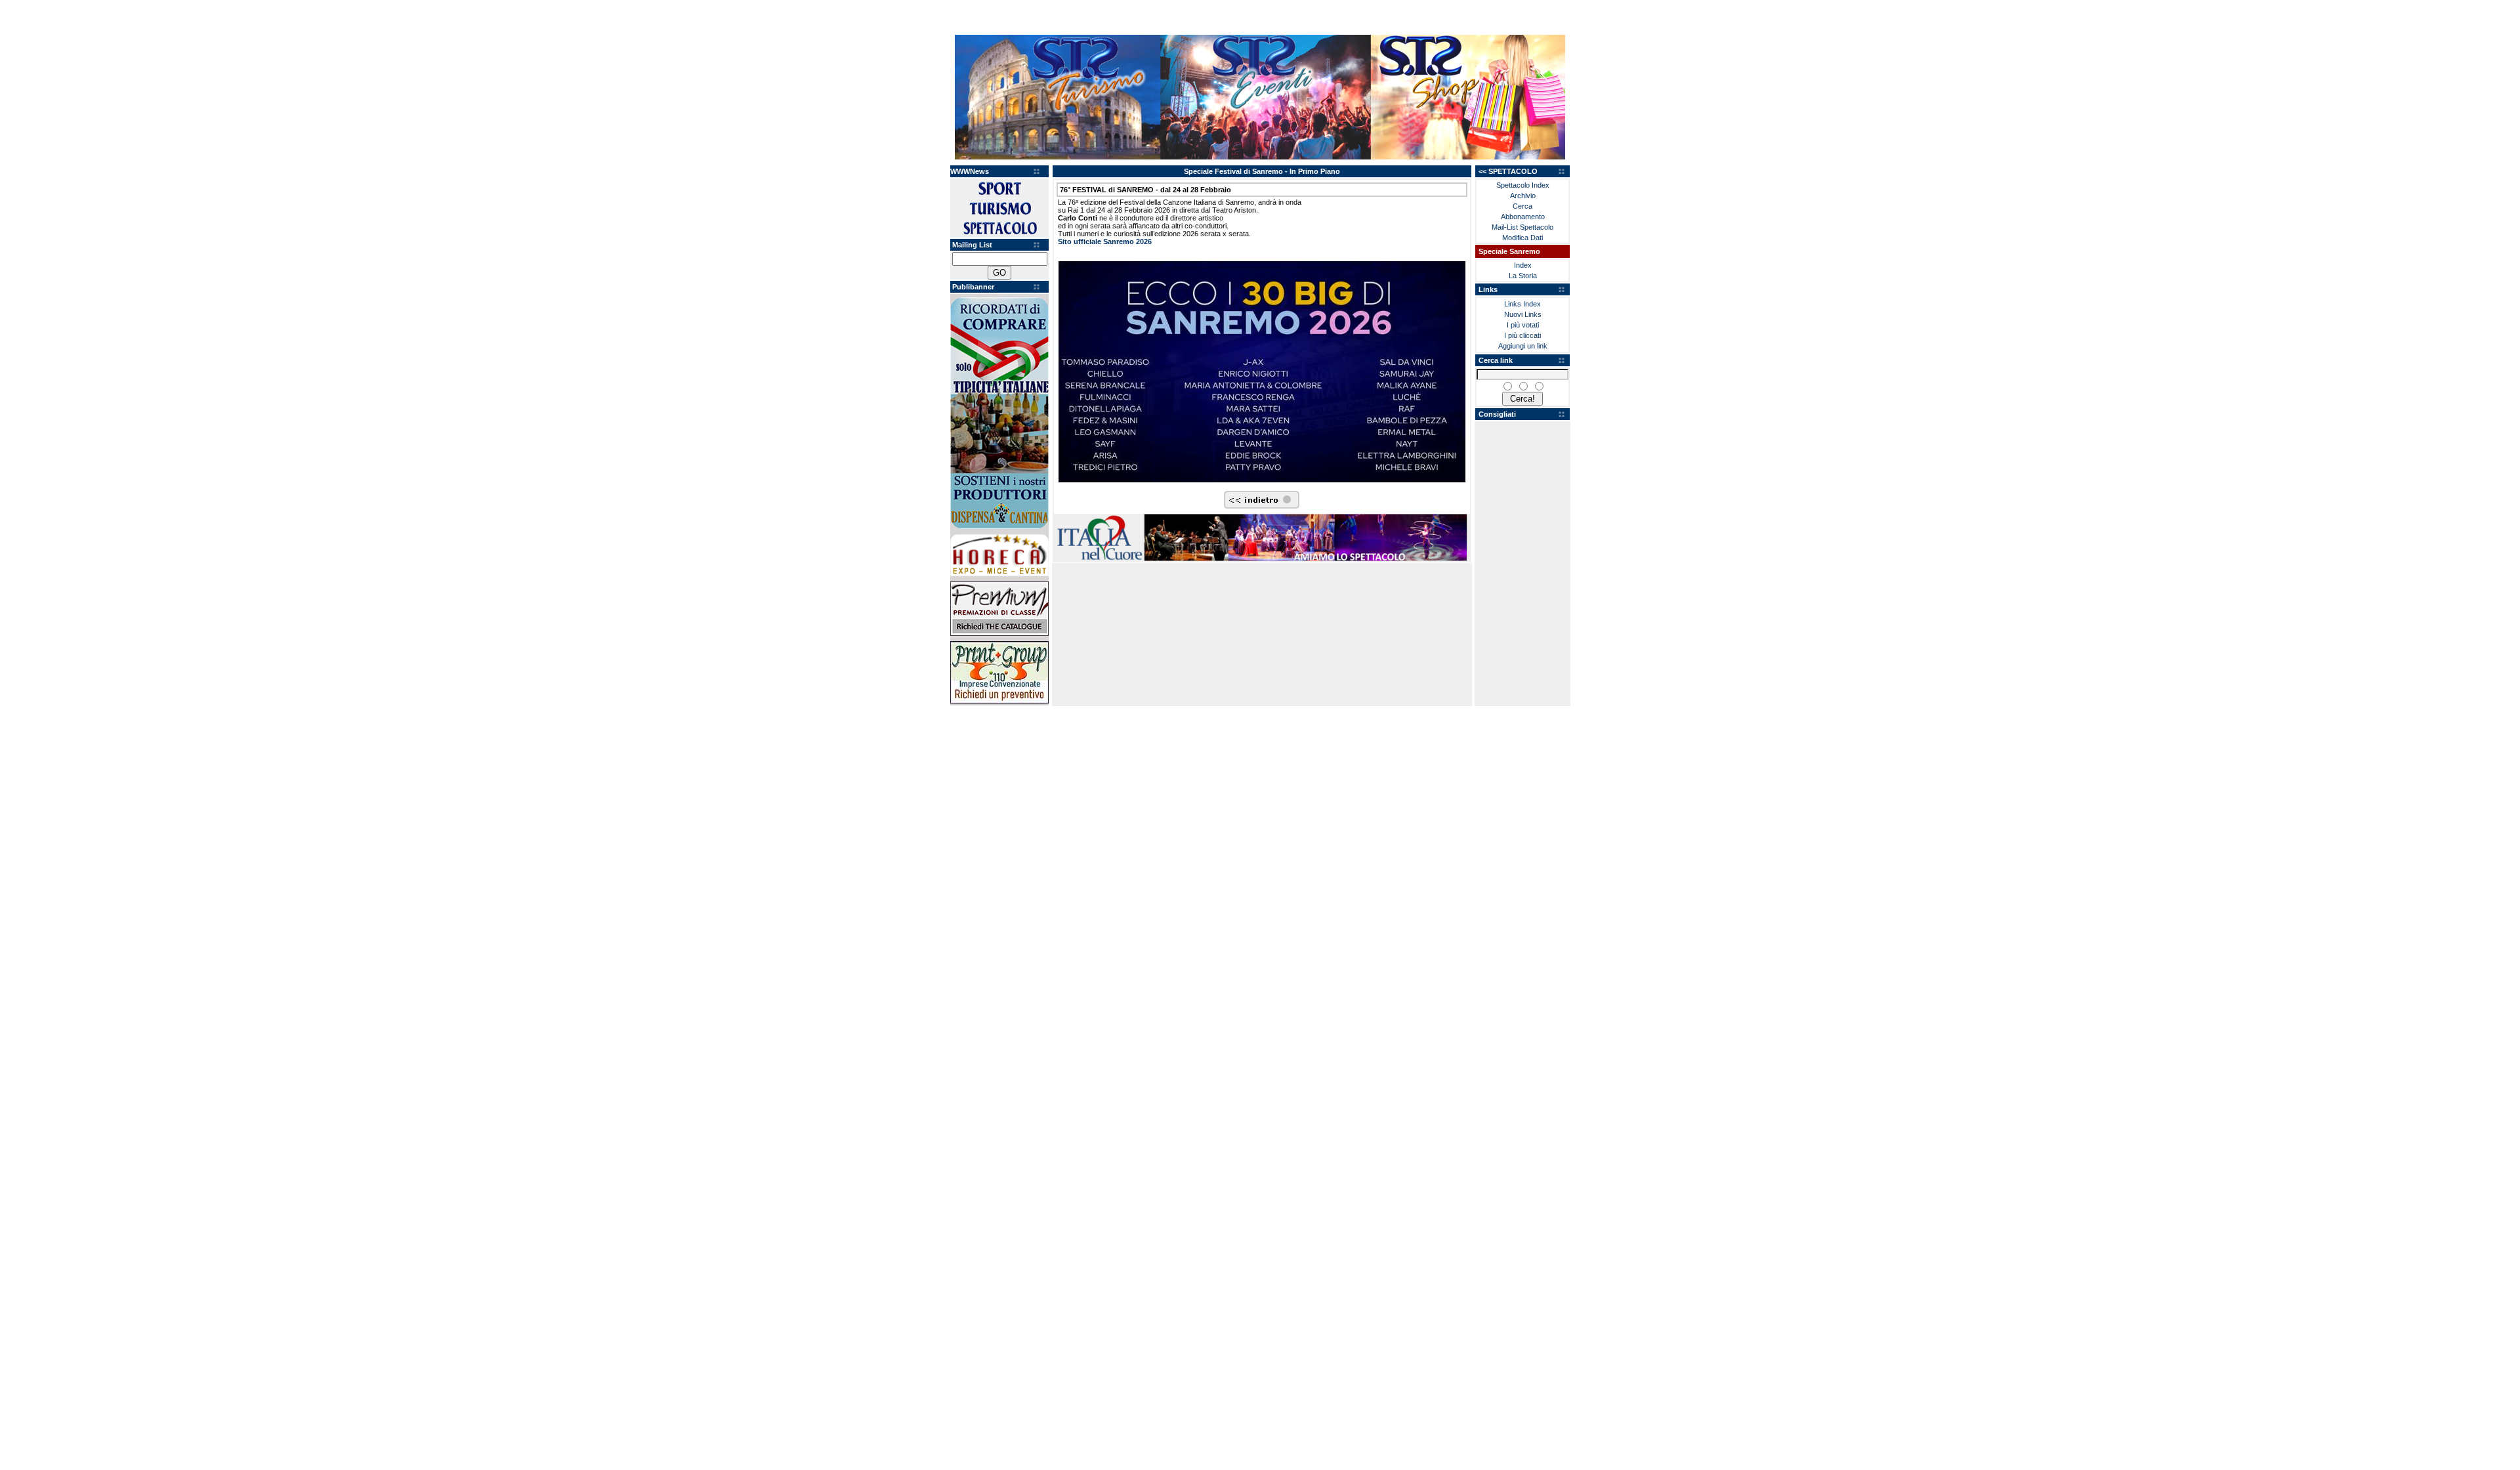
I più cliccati (1522, 335)
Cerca (1522, 206)
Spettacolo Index (1523, 185)
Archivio (1523, 196)
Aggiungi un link (1523, 346)
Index (1523, 265)
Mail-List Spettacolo (1522, 227)
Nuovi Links (1523, 314)
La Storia (1523, 276)
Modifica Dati (1522, 238)
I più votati (1523, 325)
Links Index (1522, 304)
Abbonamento (1523, 217)
